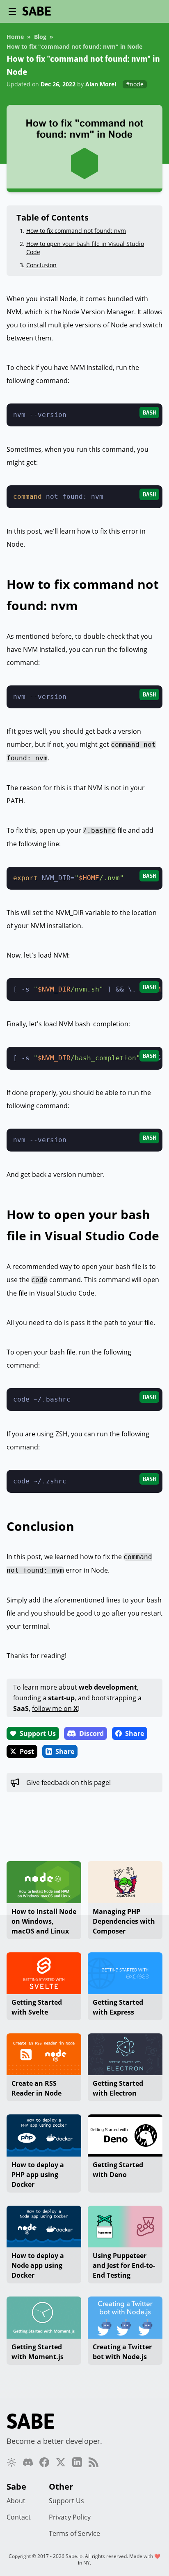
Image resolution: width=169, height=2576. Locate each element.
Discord (91, 1733)
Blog (40, 37)
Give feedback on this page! (69, 1783)
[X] (61, 2462)
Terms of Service (74, 2533)
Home (15, 37)
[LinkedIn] (77, 2462)
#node (135, 84)
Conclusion (41, 265)
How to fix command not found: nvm (76, 231)
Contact (19, 2517)
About (16, 2501)
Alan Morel (101, 84)
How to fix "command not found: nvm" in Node (74, 46)
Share (135, 1733)
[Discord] (28, 2462)
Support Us (38, 1733)
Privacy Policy (70, 2517)
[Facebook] (44, 2462)
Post (27, 1751)
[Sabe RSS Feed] (94, 2462)
